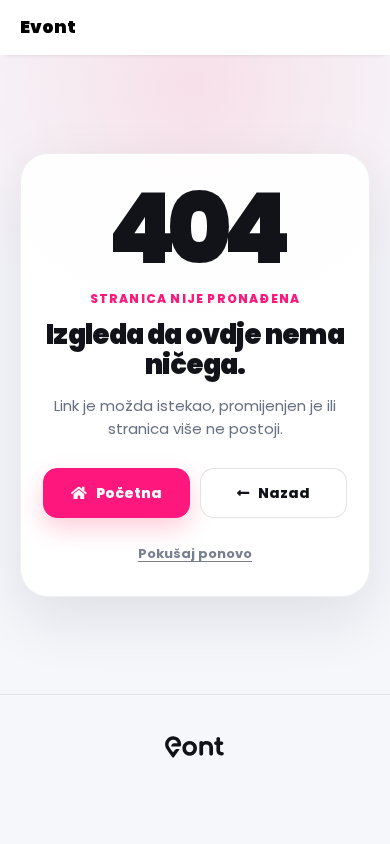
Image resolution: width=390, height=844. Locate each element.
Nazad (284, 493)
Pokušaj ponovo (195, 553)
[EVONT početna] (195, 747)
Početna (129, 493)
